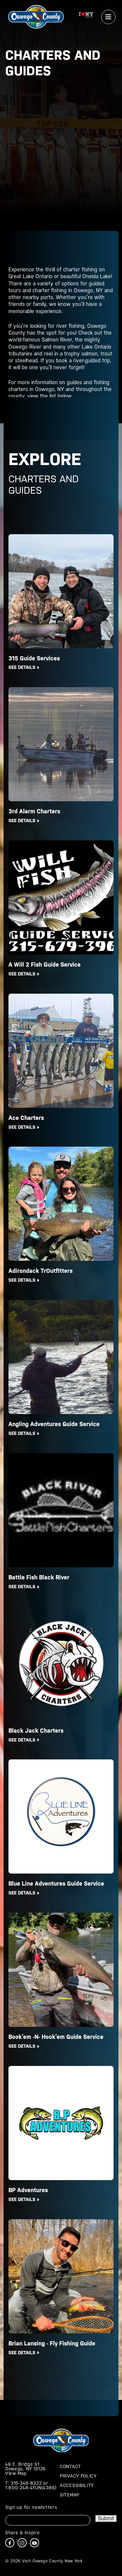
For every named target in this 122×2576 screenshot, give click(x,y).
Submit (106, 2518)
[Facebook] (10, 2543)
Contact (70, 2466)
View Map (16, 2473)
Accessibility (77, 2485)
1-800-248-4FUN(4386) (31, 2488)
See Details (22, 667)
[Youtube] (34, 2543)
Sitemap (70, 2495)
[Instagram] (22, 2543)
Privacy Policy (78, 2476)
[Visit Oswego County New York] (36, 16)
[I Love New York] (86, 16)
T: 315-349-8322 (24, 2483)
